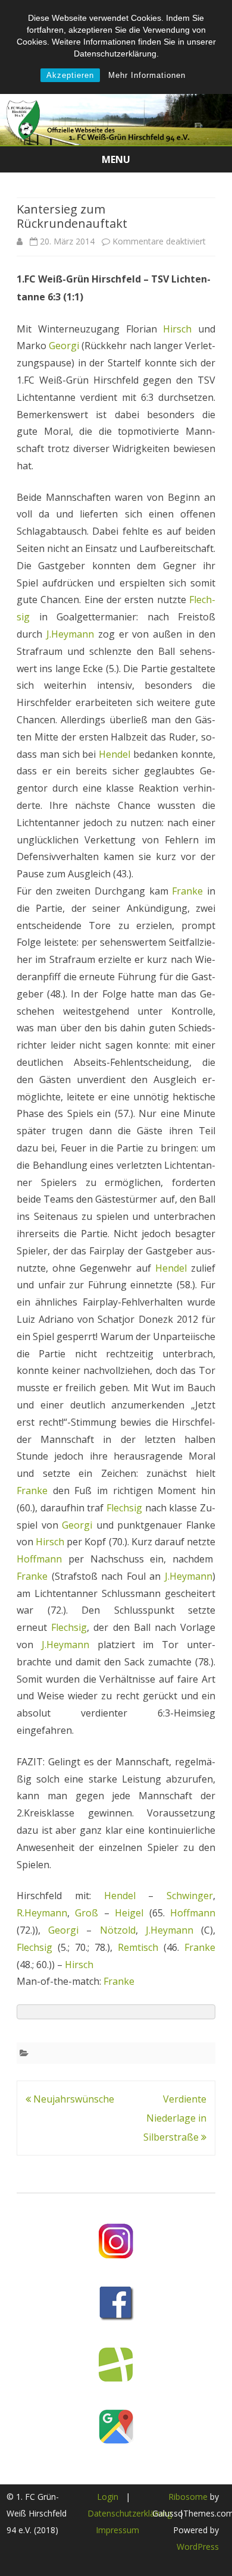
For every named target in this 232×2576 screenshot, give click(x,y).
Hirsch (177, 329)
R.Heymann (42, 1913)
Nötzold (118, 1930)
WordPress (198, 2547)
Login (108, 2497)
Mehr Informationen (147, 75)
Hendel (115, 754)
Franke (187, 891)
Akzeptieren (70, 75)
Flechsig (124, 1508)
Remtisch (138, 1947)
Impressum (117, 2530)
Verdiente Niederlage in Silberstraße (175, 2118)
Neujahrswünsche (73, 2099)
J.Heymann (70, 634)
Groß (87, 1913)
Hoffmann (39, 1559)
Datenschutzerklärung (130, 2513)
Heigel (129, 1913)
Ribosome (188, 2497)
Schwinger (190, 1896)
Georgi (64, 346)
